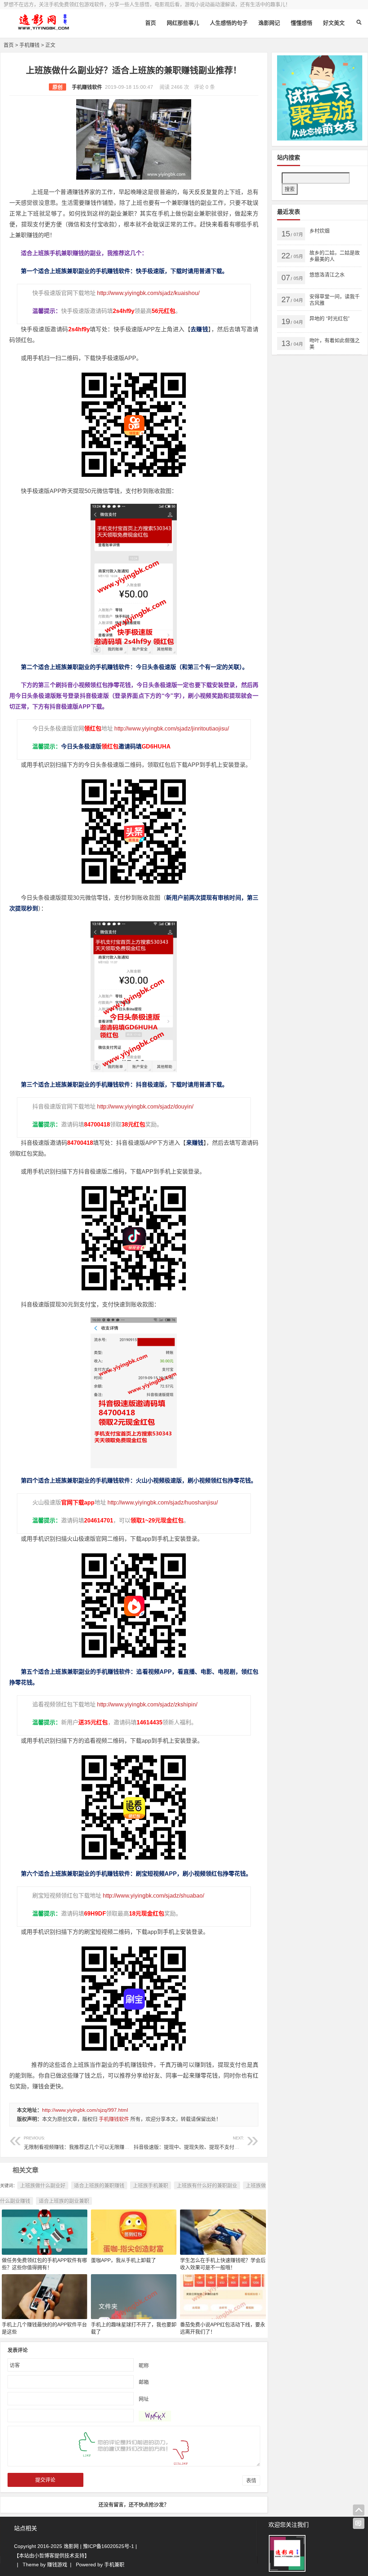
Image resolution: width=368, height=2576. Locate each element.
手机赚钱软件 (87, 87)
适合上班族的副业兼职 (64, 2201)
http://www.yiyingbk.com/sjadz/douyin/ (145, 1107)
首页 (151, 23)
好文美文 (334, 23)
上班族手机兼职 (151, 2185)
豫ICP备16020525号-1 (109, 2546)
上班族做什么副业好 (43, 2185)
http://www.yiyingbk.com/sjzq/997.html (85, 2110)
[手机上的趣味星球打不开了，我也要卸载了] (134, 2296)
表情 (251, 2480)
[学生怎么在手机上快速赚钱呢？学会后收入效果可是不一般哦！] (223, 2232)
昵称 (144, 2365)
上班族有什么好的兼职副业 (207, 2185)
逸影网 (71, 2546)
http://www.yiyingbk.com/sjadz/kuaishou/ (148, 293)
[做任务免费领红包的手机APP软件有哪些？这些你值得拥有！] (45, 2232)
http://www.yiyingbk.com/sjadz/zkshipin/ (147, 1704)
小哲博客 (44, 2556)
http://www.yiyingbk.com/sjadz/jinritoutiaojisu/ (172, 729)
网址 (144, 2398)
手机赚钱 (29, 45)
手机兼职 (114, 2565)
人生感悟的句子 (229, 23)
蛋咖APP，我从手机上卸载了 (123, 2260)
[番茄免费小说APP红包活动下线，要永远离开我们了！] (223, 2296)
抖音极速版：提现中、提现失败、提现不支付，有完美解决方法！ (207, 2143)
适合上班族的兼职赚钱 (99, 2185)
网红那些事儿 (183, 23)
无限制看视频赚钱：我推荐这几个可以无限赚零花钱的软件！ (92, 2143)
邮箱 (144, 2382)
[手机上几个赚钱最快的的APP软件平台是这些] (45, 2296)
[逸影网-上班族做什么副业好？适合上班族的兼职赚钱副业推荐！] (43, 28)
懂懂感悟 (302, 23)
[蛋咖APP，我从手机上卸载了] (134, 2232)
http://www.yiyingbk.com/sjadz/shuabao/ (153, 1896)
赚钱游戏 (57, 2565)
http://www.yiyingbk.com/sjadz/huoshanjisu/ (163, 1503)
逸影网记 (269, 23)
